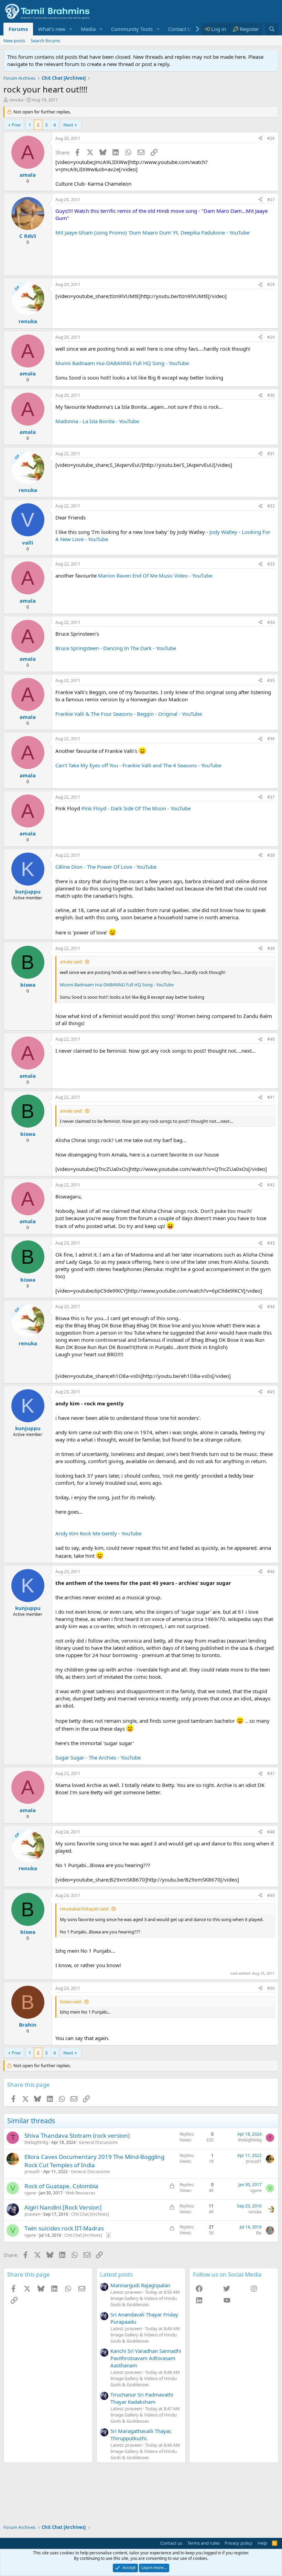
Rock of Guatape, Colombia (61, 2186)
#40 (271, 1039)
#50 (271, 1988)
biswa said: (71, 2002)
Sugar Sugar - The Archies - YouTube (98, 1757)
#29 (271, 337)
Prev (16, 125)
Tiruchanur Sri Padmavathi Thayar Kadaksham (142, 2398)
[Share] (260, 139)
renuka (16, 100)
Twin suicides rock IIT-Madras (64, 2228)
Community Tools (132, 29)
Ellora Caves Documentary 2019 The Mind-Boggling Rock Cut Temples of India (94, 2161)
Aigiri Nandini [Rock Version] (63, 2207)
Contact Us (181, 29)
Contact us (171, 2543)
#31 (271, 454)
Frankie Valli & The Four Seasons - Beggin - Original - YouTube (129, 714)
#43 (271, 1243)
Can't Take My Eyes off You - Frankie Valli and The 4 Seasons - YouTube (138, 765)
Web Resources (80, 2193)
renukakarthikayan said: (84, 1909)
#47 (271, 1773)
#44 (271, 1307)
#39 (271, 948)
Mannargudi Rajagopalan (140, 2285)
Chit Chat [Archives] (90, 2214)
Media (88, 29)
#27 (271, 200)
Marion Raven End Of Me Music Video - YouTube (155, 576)
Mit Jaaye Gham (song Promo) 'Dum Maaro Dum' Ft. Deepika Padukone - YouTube (152, 232)
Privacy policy (238, 2543)
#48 (271, 1832)
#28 (271, 284)
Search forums (45, 41)
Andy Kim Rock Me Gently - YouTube (98, 1533)
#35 (271, 681)
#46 (271, 1572)
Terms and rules (204, 2543)
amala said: (71, 962)
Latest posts (116, 2274)
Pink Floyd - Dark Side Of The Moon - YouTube (136, 808)
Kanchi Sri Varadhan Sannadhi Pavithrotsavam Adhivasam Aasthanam (146, 2358)
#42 (271, 1185)
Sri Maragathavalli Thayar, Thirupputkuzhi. (141, 2435)
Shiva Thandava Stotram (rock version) (77, 2135)
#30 (271, 395)
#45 (271, 1392)
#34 (271, 622)
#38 (271, 855)
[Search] (272, 29)
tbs (259, 2233)
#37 (271, 797)
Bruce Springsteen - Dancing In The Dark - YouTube (116, 648)
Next (68, 125)
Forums (18, 29)
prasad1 (32, 2172)
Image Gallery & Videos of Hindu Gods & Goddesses (144, 2301)
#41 (271, 1097)
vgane (30, 2193)
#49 (271, 1895)
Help (262, 2543)
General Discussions (98, 2142)
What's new (52, 29)
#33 (271, 564)
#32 (271, 506)
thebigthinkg (36, 2142)
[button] (71, 29)
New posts (14, 41)
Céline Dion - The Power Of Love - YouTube (106, 867)
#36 (271, 739)
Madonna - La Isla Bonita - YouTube (97, 421)
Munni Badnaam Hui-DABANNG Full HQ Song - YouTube (122, 363)
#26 (271, 138)
